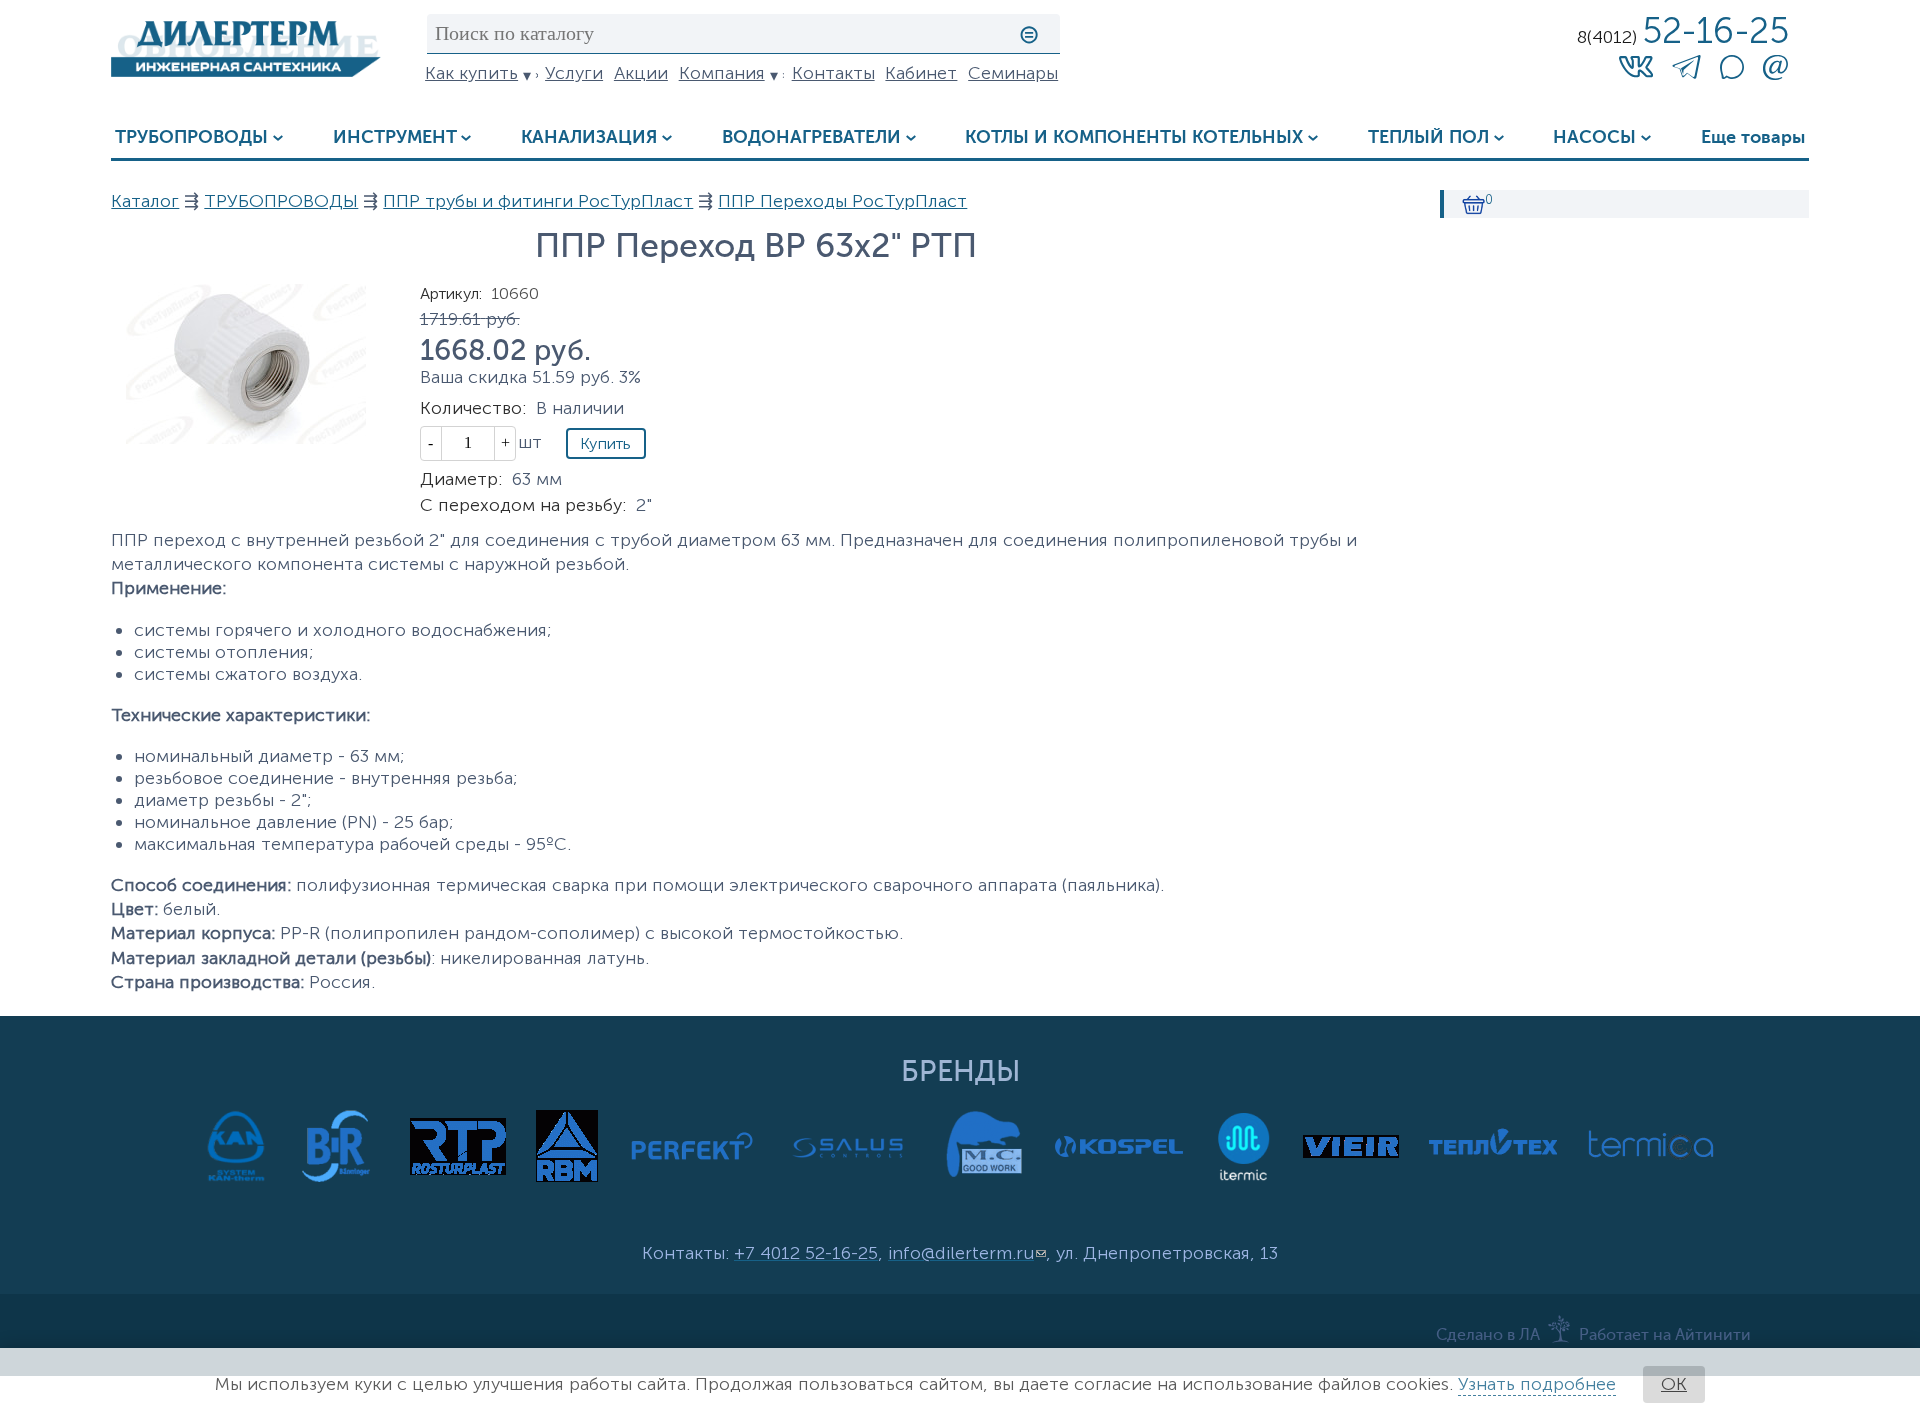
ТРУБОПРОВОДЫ (191, 138)
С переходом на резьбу (523, 505)
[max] (1732, 73)
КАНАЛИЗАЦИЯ (589, 138)
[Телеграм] (1686, 71)
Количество (473, 408)
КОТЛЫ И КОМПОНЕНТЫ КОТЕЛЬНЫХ (1134, 138)
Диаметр (461, 479)
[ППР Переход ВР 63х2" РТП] (246, 438)
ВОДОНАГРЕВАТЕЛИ (811, 138)
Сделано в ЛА (1488, 1336)
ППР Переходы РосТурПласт (842, 201)
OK (1674, 1384)
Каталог (145, 201)
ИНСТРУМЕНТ (395, 138)
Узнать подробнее (1537, 1384)
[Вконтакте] (1636, 66)
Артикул (451, 293)
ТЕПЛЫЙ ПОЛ (1428, 138)
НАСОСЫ (1594, 138)
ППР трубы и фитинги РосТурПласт (538, 201)
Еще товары (1753, 138)
